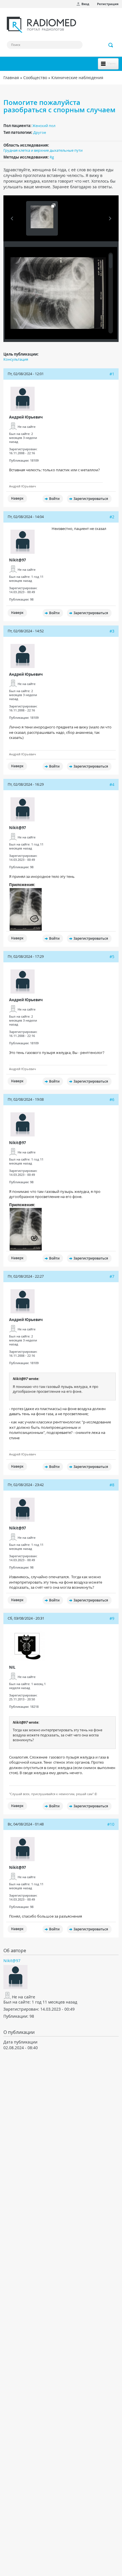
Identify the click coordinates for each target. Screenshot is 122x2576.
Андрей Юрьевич (26, 417)
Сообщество (35, 78)
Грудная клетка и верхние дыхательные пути (43, 150)
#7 (112, 1276)
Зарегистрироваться (91, 499)
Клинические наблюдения (77, 78)
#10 (111, 1824)
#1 (112, 374)
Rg (52, 157)
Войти (54, 499)
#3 (112, 631)
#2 (112, 517)
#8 (112, 1485)
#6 (112, 1099)
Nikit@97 (17, 560)
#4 (112, 784)
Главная (11, 78)
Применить (111, 45)
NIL (12, 1667)
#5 (112, 957)
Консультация (16, 359)
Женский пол (44, 126)
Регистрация (108, 4)
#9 (112, 1618)
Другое (40, 132)
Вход (85, 4)
